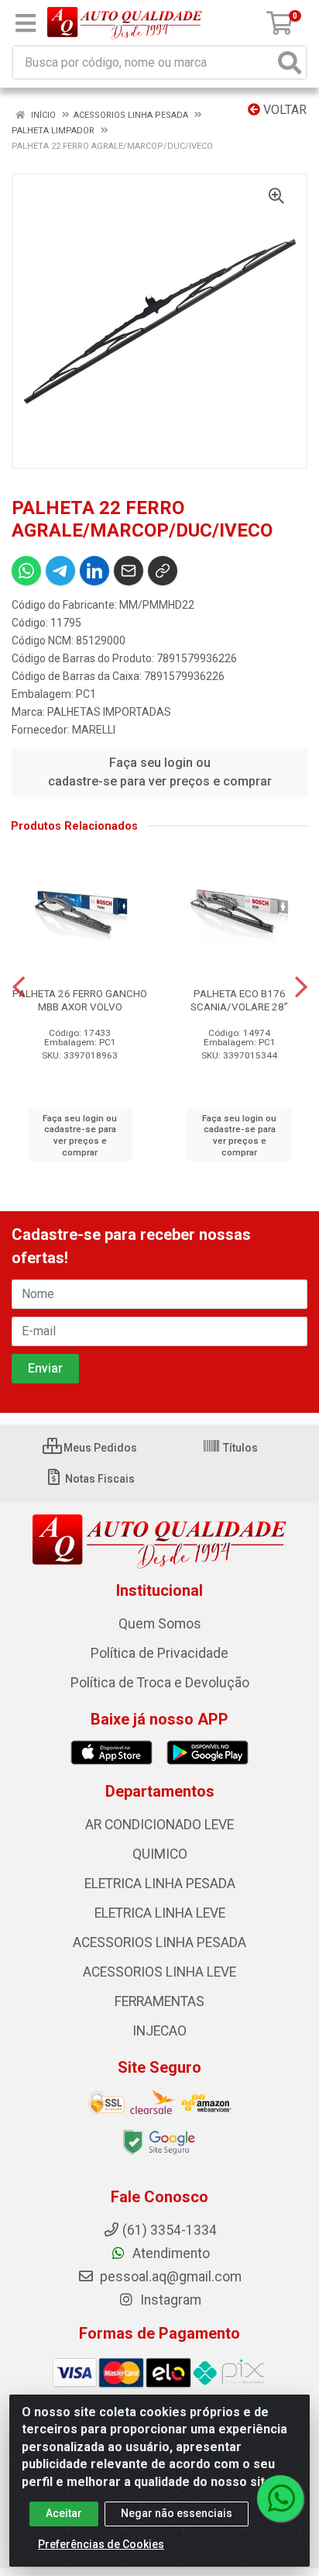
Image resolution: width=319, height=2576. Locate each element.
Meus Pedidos (99, 1448)
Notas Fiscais (99, 1479)
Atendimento (170, 2253)
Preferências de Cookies (101, 2544)
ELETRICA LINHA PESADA (160, 1884)
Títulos (239, 1448)
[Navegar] (19, 987)
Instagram (169, 2300)
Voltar (283, 110)
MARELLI (94, 730)
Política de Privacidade (159, 1653)
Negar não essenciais (177, 2513)
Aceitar (64, 2513)
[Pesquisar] (290, 62)
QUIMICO (160, 1854)
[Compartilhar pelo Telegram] (60, 571)
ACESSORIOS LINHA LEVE (159, 1972)
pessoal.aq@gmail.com (169, 2277)
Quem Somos (160, 1624)
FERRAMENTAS (159, 2001)
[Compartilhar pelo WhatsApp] (26, 571)
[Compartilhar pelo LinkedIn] (94, 571)
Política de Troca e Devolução (160, 1683)
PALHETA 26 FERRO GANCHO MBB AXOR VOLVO (80, 1000)
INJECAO (159, 2031)
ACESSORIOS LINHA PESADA (159, 1942)
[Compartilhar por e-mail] (129, 571)
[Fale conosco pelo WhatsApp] (280, 2498)
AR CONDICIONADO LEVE (159, 1825)
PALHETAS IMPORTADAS (109, 712)
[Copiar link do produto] (163, 571)
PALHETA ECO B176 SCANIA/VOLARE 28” (239, 1000)
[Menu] (26, 23)
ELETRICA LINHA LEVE (160, 1913)
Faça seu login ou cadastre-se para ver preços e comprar (160, 772)
